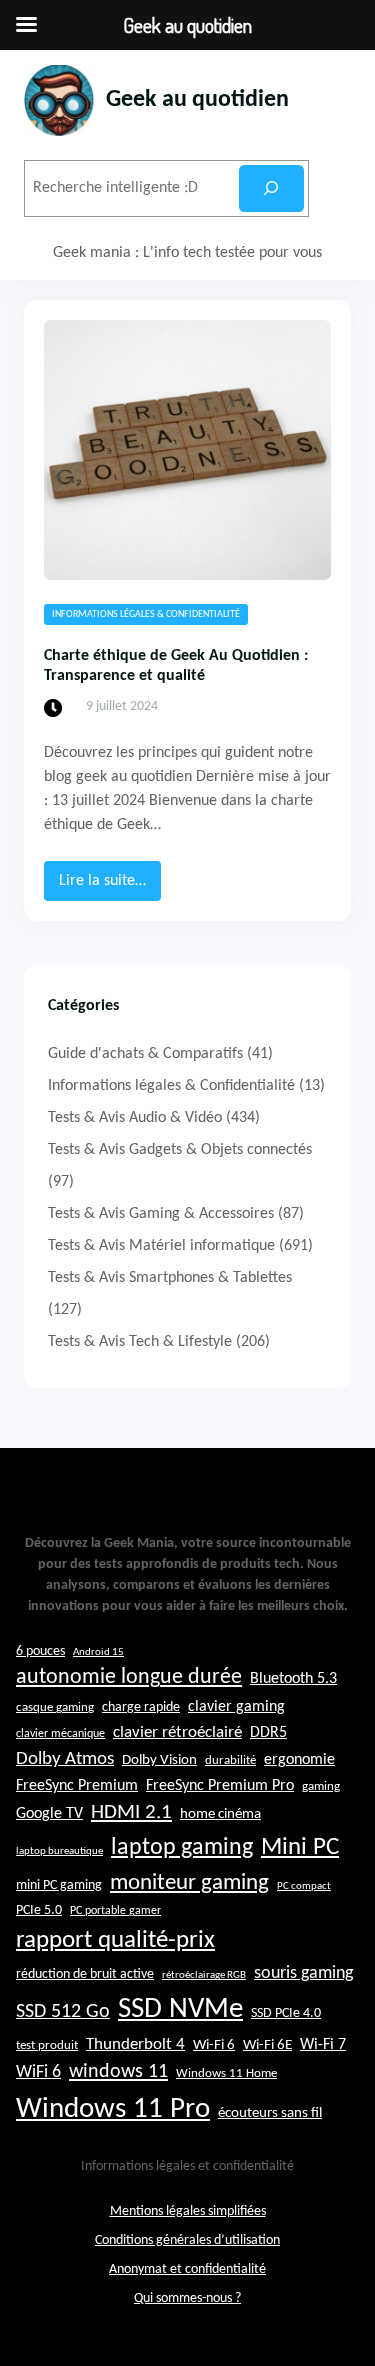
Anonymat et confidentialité (187, 2269)
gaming (321, 1787)
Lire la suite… (110, 886)
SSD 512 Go (63, 2012)
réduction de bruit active (85, 1974)
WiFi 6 (38, 2072)
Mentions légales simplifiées (188, 2211)
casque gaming (55, 1707)
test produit (47, 2046)
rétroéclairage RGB (204, 1975)
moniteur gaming (189, 1883)
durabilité (230, 1760)
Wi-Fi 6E (267, 2045)
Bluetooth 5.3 (293, 1679)
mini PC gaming (59, 1885)
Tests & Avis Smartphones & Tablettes (170, 1278)
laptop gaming (182, 1848)
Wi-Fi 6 (214, 2045)
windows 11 (118, 2072)
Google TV (49, 1814)
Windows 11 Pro (113, 2109)
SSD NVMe (180, 2009)
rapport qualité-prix (115, 1940)
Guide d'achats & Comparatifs (145, 1054)
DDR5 (268, 1733)
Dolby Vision (159, 1760)
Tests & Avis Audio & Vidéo (135, 1118)
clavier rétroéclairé (177, 1732)
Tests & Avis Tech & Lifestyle (140, 1342)
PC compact (304, 1886)
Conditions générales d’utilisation (187, 2240)
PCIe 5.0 (39, 1910)
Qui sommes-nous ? (187, 2298)
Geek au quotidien (197, 100)
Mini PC (300, 1847)
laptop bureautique (59, 1851)
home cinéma (220, 1814)
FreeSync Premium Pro (220, 1786)
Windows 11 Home (226, 2074)
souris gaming (303, 1973)
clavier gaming (236, 1707)
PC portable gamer (115, 1911)
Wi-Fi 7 (323, 2045)
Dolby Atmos (65, 1759)
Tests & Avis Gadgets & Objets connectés (180, 1150)
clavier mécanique (60, 1734)
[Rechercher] (271, 188)
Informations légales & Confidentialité (146, 614)
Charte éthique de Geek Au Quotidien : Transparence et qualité (176, 666)
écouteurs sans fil (270, 2113)
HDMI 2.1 (131, 1813)
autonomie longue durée (129, 1677)
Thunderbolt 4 (135, 2044)
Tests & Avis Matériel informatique (161, 1246)
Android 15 (98, 1652)
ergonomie (299, 1760)
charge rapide (141, 1707)
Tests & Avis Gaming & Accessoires (161, 1214)
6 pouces (40, 1651)
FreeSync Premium (77, 1786)
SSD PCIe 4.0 (286, 2013)
